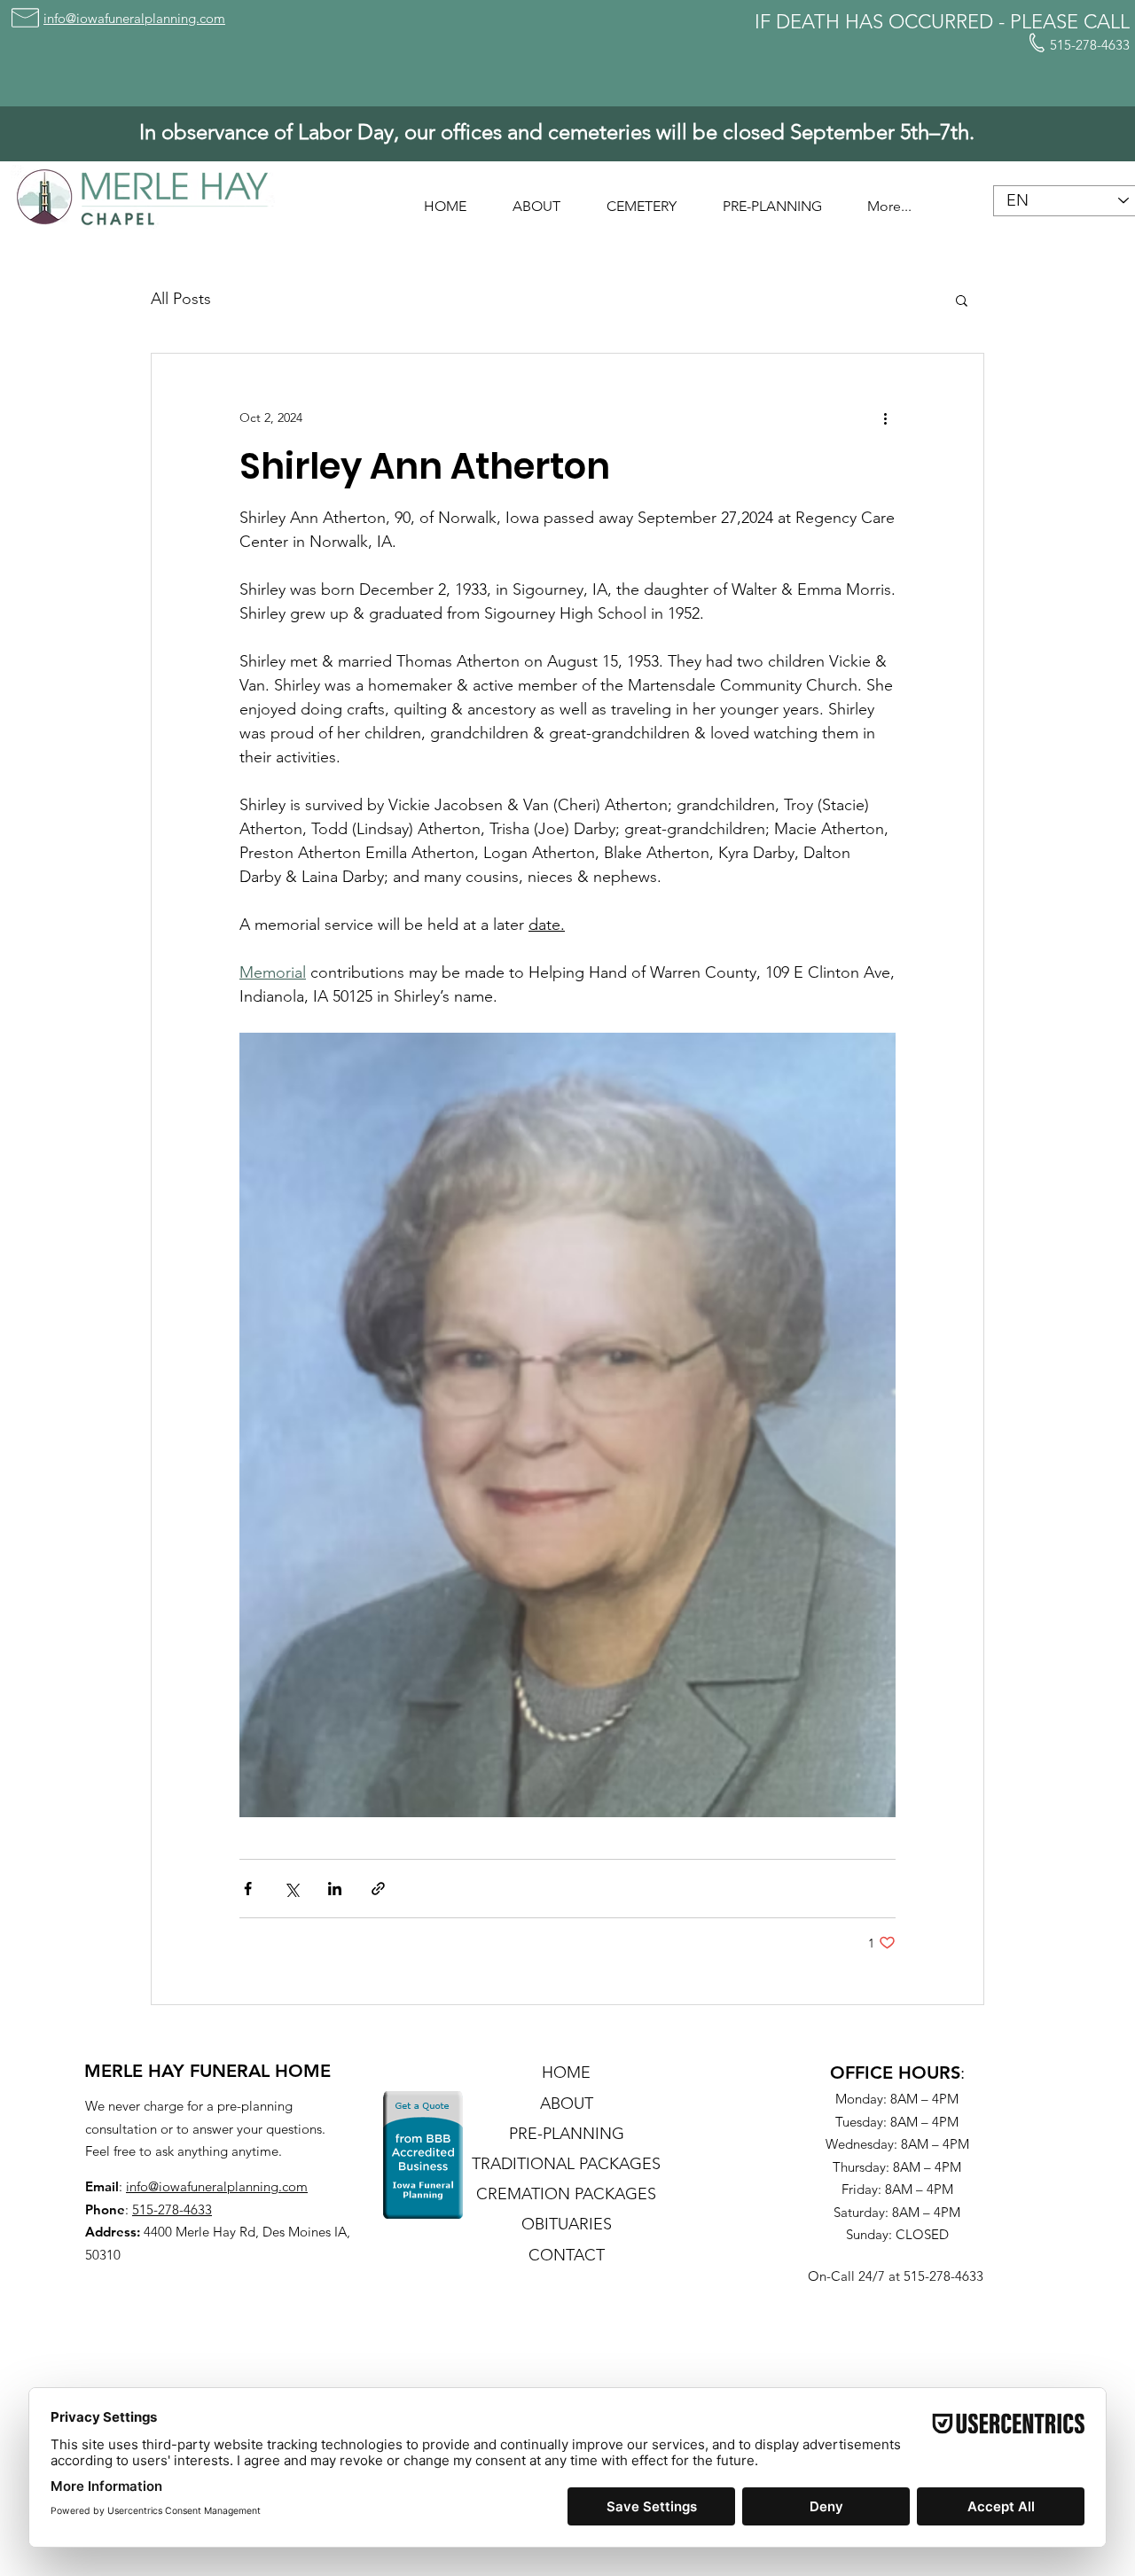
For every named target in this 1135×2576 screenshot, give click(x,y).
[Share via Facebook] (248, 1889)
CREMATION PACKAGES (566, 2194)
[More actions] (885, 418)
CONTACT (567, 2255)
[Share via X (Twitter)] (291, 1889)
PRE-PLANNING (567, 2134)
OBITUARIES (567, 2224)
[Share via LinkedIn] (335, 1889)
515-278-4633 (172, 2209)
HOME (566, 2073)
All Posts (181, 299)
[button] (536, 199)
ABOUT (567, 2104)
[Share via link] (378, 1889)
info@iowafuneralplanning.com (217, 2186)
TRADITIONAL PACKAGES (566, 2164)
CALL (1107, 22)
